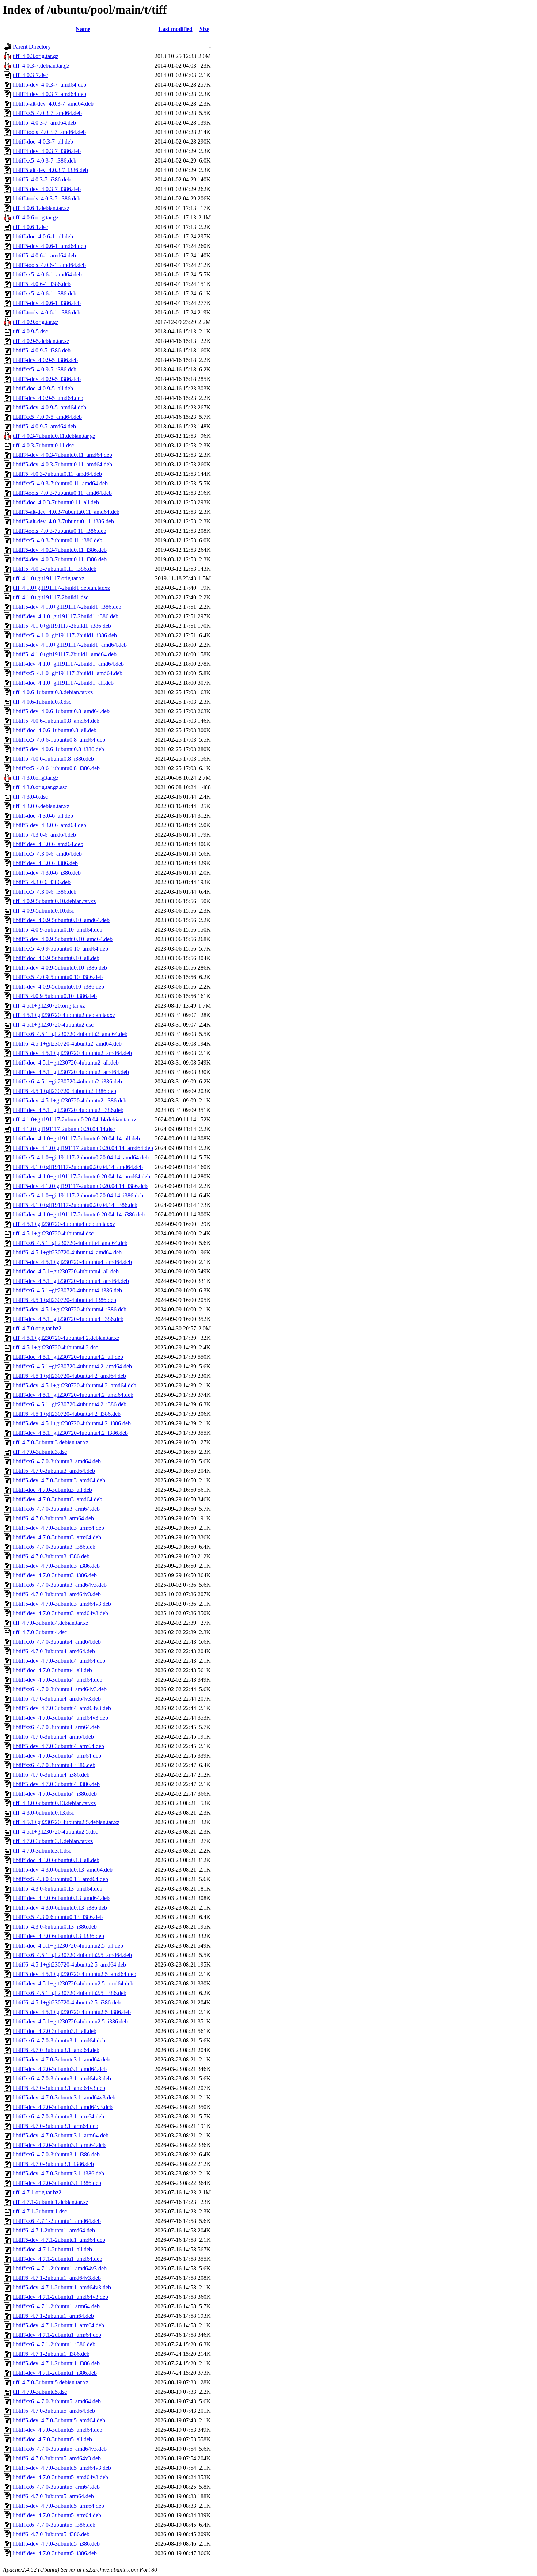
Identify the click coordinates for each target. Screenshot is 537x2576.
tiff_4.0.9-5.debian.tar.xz (41, 341)
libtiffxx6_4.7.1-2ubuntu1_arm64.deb (56, 2306)
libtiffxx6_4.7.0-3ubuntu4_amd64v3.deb (60, 1689)
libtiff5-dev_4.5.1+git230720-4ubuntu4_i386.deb (70, 1309)
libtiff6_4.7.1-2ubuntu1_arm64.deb (53, 2316)
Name (83, 29)
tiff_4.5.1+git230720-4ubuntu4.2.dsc (55, 1347)
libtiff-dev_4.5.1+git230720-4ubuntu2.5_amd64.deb (73, 1983)
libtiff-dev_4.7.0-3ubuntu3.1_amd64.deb (60, 2069)
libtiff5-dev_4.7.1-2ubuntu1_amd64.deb (59, 2240)
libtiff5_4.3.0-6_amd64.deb (44, 835)
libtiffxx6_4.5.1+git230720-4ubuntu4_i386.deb (67, 1290)
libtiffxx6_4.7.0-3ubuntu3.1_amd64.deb (59, 2040)
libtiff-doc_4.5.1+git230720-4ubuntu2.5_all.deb (68, 1946)
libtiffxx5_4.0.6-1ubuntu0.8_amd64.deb (59, 740)
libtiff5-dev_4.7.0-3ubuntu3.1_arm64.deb (61, 2135)
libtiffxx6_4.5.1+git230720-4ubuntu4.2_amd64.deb (72, 1366)
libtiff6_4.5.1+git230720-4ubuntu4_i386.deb (64, 1300)
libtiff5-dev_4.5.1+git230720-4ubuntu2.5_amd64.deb (75, 1974)
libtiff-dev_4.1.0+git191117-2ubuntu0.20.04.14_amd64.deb (81, 1176)
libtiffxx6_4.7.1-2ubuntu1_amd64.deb (57, 2221)
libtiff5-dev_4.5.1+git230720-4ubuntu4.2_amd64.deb (75, 1385)
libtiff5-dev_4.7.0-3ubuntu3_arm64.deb (58, 1528)
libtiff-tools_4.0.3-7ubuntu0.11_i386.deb (60, 531)
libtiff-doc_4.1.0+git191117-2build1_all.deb (63, 683)
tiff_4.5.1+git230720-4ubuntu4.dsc (53, 1233)
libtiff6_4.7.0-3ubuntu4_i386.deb (51, 1775)
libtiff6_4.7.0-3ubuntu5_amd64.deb (54, 2411)
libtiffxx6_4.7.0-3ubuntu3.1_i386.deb (56, 2154)
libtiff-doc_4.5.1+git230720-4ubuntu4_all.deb (66, 1271)
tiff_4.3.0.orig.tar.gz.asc (40, 787)
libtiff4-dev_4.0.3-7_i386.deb (47, 151)
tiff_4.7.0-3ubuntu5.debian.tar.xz (51, 2382)
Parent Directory (32, 47)
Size (204, 29)
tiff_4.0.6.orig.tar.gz (36, 217)
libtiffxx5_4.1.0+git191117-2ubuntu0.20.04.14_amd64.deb (81, 1157)
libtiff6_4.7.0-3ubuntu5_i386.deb (51, 2534)
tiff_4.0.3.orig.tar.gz (36, 56)
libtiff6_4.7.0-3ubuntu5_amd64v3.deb (57, 2458)
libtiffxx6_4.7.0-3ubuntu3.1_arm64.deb (58, 2116)
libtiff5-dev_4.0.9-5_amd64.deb (49, 407)
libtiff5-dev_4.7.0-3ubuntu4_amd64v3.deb (62, 1708)
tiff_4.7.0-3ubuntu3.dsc (40, 1452)
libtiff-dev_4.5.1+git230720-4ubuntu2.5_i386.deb (70, 2021)
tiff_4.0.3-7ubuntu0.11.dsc (43, 445)
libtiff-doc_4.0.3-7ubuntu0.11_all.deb (56, 502)
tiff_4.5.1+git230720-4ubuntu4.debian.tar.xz (64, 1224)
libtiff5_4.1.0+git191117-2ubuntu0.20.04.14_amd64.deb (78, 1167)
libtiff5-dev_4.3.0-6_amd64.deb (49, 825)
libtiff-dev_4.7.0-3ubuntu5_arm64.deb (57, 2515)
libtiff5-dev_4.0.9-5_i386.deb (47, 379)
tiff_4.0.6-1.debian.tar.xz (41, 208)
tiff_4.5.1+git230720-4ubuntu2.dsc (53, 1025)
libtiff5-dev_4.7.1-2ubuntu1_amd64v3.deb (62, 2287)
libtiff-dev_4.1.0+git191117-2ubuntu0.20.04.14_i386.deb (79, 1214)
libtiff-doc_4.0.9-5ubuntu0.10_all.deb (56, 958)
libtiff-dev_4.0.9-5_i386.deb (45, 360)
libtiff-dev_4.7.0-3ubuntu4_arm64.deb (57, 1756)
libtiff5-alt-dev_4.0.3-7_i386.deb (50, 170)
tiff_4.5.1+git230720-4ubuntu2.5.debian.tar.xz (66, 1822)
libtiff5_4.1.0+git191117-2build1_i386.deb (62, 626)
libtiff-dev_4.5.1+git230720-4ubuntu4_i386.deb (68, 1319)
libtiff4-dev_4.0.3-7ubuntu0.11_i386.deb (60, 559)
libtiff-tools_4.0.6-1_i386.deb (47, 312)
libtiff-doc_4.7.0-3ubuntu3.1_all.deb (55, 2031)
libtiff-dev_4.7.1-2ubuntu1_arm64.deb (57, 2335)
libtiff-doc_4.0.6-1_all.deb (43, 236)
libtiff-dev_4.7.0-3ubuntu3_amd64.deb (58, 1499)
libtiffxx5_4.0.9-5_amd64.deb (47, 417)
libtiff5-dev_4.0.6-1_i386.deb (47, 303)
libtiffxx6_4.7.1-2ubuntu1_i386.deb (54, 2344)
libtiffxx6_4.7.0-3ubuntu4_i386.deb (54, 1765)
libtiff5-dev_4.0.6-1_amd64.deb (49, 246)
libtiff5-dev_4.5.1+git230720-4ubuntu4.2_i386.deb (72, 1423)
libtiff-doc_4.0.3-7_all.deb (43, 142)
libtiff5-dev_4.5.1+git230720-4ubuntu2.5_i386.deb (72, 2012)
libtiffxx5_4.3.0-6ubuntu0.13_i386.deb (58, 1917)
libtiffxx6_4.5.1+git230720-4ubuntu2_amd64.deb (70, 1034)
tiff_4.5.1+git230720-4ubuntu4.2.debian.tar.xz (66, 1338)
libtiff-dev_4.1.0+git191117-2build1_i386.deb (66, 616)
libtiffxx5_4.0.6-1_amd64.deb (47, 274)
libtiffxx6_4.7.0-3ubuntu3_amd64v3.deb (60, 1585)
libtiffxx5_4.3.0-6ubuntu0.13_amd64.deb (60, 1879)
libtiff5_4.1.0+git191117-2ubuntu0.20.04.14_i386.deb (75, 1205)
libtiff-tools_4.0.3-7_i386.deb (47, 198)
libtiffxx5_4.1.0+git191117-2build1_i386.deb (65, 635)
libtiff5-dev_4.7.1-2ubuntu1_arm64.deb (58, 2325)
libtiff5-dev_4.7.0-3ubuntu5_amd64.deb (59, 2420)
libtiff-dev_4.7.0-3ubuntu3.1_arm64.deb (59, 2145)
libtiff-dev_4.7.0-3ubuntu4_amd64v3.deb (60, 1718)
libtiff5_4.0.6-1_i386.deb (42, 284)
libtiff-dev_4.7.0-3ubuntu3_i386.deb (55, 1575)
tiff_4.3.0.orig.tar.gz (36, 778)
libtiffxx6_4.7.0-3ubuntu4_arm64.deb (56, 1727)
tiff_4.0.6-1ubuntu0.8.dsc (42, 702)
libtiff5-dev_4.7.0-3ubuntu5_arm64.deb (58, 2506)
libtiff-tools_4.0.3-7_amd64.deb (49, 132)
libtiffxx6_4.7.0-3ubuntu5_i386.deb (54, 2525)
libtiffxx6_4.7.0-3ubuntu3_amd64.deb (57, 1461)
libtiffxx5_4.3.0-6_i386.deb (45, 892)
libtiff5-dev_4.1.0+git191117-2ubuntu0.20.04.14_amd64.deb (83, 1148)
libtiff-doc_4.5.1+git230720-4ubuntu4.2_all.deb (68, 1357)
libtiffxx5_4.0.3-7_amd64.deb (47, 113)
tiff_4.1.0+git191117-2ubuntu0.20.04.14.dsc (64, 1129)
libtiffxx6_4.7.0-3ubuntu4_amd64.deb (57, 1642)
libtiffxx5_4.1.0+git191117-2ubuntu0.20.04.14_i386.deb (78, 1195)
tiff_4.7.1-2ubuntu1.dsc (40, 2211)
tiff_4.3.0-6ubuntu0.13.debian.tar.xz (54, 1803)
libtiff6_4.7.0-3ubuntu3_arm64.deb (53, 1518)
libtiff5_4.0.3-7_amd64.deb (44, 123)
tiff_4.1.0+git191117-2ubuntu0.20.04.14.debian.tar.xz (75, 1119)
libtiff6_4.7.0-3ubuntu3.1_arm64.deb (56, 2126)
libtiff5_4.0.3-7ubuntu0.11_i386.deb (55, 569)
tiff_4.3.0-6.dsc (30, 797)
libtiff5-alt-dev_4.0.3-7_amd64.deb (53, 104)
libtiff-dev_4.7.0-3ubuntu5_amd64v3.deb (60, 2477)
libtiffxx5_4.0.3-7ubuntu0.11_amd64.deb (60, 483)
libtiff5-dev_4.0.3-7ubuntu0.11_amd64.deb (62, 464)
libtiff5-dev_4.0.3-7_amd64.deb (49, 85)
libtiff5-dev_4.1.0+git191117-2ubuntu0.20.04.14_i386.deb (80, 1186)
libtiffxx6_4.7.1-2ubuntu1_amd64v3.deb (60, 2268)
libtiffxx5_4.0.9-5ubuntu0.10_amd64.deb (60, 949)
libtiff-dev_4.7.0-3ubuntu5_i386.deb (55, 2553)
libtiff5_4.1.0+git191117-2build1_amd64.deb (65, 654)
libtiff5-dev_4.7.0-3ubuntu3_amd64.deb (59, 1480)
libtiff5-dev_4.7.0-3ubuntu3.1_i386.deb (58, 2173)
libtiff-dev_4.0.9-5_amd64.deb (48, 398)
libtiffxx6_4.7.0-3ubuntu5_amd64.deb (57, 2401)
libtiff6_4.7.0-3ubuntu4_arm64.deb (53, 1737)
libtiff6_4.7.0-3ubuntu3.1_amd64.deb (56, 2050)
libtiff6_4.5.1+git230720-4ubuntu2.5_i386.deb (67, 2002)
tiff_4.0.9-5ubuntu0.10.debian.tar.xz (54, 901)
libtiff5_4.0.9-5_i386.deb (42, 350)
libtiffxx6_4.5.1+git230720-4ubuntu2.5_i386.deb (70, 1993)
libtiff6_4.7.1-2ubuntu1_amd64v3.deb (57, 2278)
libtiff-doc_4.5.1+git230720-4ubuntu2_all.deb (66, 1062)
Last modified (176, 29)
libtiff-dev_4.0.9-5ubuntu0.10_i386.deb (58, 987)
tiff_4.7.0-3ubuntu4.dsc (40, 1632)
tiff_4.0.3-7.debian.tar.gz (41, 66)
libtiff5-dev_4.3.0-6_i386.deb (47, 873)
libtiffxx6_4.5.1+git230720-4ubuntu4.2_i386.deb (70, 1404)
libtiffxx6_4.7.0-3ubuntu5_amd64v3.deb (60, 2449)
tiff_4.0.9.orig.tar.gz (36, 322)
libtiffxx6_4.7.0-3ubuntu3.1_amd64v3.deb (62, 2078)
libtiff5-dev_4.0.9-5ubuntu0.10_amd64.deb (63, 939)
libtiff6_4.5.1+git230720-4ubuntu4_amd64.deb (67, 1252)
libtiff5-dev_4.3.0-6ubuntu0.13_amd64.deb (63, 1870)
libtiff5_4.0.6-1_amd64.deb (44, 255)
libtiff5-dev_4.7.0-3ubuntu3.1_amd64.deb (61, 2059)
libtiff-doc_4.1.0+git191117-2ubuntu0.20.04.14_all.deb (76, 1138)
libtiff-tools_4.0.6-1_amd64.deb (49, 265)
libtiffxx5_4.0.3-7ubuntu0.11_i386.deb (58, 540)
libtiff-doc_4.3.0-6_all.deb (43, 816)
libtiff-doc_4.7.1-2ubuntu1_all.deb (52, 2249)
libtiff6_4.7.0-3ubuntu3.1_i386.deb (53, 2164)
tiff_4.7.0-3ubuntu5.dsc (40, 2392)
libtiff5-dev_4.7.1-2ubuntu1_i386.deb (56, 2363)
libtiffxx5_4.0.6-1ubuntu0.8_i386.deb (56, 768)
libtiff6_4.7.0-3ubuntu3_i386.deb (51, 1556)
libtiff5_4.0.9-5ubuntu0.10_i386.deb (55, 996)
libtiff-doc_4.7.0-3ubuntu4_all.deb (52, 1670)
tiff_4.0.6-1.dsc (30, 227)
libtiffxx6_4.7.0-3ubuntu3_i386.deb (54, 1547)
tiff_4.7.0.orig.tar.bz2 (37, 1328)
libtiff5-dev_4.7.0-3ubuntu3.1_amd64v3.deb (64, 2097)
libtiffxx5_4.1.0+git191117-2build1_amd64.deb (68, 673)
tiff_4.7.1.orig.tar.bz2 (37, 2192)
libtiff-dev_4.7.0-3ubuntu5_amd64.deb (58, 2430)
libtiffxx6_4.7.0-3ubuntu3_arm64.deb (56, 1509)
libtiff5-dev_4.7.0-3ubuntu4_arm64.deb (58, 1746)
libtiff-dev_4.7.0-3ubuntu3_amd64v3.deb (60, 1613)
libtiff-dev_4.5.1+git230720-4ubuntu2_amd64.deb (71, 1072)
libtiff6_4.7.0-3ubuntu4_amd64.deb (54, 1651)
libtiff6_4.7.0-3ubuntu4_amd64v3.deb (57, 1699)
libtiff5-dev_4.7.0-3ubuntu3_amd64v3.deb (62, 1604)
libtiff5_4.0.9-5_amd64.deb (44, 426)
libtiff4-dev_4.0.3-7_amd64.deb (49, 94)
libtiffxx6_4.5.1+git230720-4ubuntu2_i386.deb (67, 1081)
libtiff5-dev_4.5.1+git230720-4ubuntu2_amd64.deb (72, 1053)
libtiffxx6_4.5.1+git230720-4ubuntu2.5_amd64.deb (72, 1955)
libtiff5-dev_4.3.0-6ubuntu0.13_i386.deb (60, 1908)
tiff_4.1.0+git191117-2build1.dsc (51, 597)
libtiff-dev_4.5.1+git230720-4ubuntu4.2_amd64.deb (73, 1395)
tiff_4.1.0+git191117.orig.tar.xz (49, 578)
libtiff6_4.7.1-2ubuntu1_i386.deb (51, 2354)
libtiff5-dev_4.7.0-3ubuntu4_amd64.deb (59, 1661)
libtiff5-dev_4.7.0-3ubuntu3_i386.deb (56, 1566)
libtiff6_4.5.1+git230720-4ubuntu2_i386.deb (64, 1091)
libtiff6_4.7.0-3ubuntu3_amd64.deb (54, 1471)
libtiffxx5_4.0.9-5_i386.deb (45, 369)
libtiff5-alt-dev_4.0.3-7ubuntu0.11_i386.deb (63, 521)
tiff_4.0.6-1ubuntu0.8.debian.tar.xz (53, 692)
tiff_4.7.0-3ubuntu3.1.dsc (42, 1851)
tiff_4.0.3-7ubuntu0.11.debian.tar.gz (54, 436)
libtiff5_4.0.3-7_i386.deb (42, 179)
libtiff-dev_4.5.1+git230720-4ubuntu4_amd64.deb (71, 1281)
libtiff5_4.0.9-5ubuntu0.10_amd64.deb (58, 930)
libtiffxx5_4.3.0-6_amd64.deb (47, 854)
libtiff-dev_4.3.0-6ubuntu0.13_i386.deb (58, 1936)
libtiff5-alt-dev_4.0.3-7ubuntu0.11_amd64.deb (66, 512)
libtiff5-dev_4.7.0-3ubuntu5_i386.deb (56, 2544)
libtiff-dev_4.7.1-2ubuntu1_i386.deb (55, 2373)
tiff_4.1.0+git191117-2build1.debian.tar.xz (61, 588)
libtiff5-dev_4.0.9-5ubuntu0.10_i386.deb (60, 968)
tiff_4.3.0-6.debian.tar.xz (41, 806)
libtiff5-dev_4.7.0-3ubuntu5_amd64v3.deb (62, 2468)
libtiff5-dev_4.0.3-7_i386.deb (47, 189)
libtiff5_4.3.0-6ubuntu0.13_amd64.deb (58, 1889)
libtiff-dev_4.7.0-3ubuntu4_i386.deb (55, 1794)
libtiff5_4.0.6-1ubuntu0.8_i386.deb (53, 759)
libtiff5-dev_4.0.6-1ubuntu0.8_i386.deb (58, 749)
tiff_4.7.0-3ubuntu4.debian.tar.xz (51, 1623)
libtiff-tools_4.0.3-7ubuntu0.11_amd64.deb (62, 493)
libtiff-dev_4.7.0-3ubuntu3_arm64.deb (57, 1537)
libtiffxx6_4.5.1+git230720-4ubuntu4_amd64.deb (70, 1243)
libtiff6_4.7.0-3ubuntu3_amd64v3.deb (57, 1594)
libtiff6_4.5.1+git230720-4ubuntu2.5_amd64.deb (69, 1965)
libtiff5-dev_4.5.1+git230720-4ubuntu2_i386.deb (70, 1100)
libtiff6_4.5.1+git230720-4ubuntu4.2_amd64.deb (69, 1376)
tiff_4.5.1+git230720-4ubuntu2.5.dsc (55, 1832)
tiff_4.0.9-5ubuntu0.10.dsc (43, 911)
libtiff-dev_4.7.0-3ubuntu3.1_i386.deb (57, 2183)
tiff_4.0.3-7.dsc (30, 75)
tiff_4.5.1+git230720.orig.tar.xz (49, 1006)
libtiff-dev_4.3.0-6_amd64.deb (48, 844)
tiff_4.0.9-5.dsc (30, 331)
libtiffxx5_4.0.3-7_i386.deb (45, 160)
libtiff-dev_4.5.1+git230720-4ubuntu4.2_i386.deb (70, 1433)
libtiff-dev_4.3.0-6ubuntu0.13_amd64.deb (61, 1898)
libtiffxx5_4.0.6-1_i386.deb (45, 293)
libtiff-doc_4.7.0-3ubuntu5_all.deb (52, 2439)
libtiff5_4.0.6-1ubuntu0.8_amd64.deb (56, 721)
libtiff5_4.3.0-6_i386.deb (42, 882)
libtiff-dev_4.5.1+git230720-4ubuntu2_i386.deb (68, 1110)
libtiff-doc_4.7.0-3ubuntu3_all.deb (52, 1490)
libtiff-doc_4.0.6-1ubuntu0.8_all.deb (55, 730)
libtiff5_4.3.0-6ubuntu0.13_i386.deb (55, 1927)
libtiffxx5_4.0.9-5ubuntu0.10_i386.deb (58, 977)
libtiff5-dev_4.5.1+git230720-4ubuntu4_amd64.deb (72, 1262)
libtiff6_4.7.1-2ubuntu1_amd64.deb (54, 2230)
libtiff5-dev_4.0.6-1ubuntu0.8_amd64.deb (61, 711)
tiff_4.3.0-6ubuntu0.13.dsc (43, 1813)
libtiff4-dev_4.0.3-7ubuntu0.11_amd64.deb (62, 455)
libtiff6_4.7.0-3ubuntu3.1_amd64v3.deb (59, 2088)
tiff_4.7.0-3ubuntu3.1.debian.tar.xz (53, 1841)
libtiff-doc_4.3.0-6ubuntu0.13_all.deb (56, 1860)
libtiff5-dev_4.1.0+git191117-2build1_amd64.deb (70, 645)
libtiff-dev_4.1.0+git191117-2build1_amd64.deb (68, 664)
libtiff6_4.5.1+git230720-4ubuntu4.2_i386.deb (67, 1414)
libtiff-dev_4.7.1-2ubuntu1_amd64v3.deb (60, 2297)
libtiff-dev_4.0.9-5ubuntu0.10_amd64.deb (61, 920)
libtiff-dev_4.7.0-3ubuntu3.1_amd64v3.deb (63, 2107)
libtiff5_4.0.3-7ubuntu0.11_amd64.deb (57, 474)
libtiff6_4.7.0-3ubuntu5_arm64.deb (53, 2496)
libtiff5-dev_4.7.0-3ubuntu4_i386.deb (56, 1784)
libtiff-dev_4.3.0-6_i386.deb (45, 863)
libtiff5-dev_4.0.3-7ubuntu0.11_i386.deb (60, 550)
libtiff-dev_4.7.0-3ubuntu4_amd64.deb (58, 1680)
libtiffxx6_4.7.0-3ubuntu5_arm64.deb (56, 2487)
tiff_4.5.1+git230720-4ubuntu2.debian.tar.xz (64, 1015)
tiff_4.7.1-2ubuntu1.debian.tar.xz (51, 2202)
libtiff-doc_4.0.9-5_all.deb (43, 388)
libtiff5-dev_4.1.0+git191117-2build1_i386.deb (67, 607)
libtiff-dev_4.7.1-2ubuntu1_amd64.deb (58, 2259)
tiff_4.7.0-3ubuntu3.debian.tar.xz (51, 1442)
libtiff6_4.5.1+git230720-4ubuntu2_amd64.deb (67, 1044)
